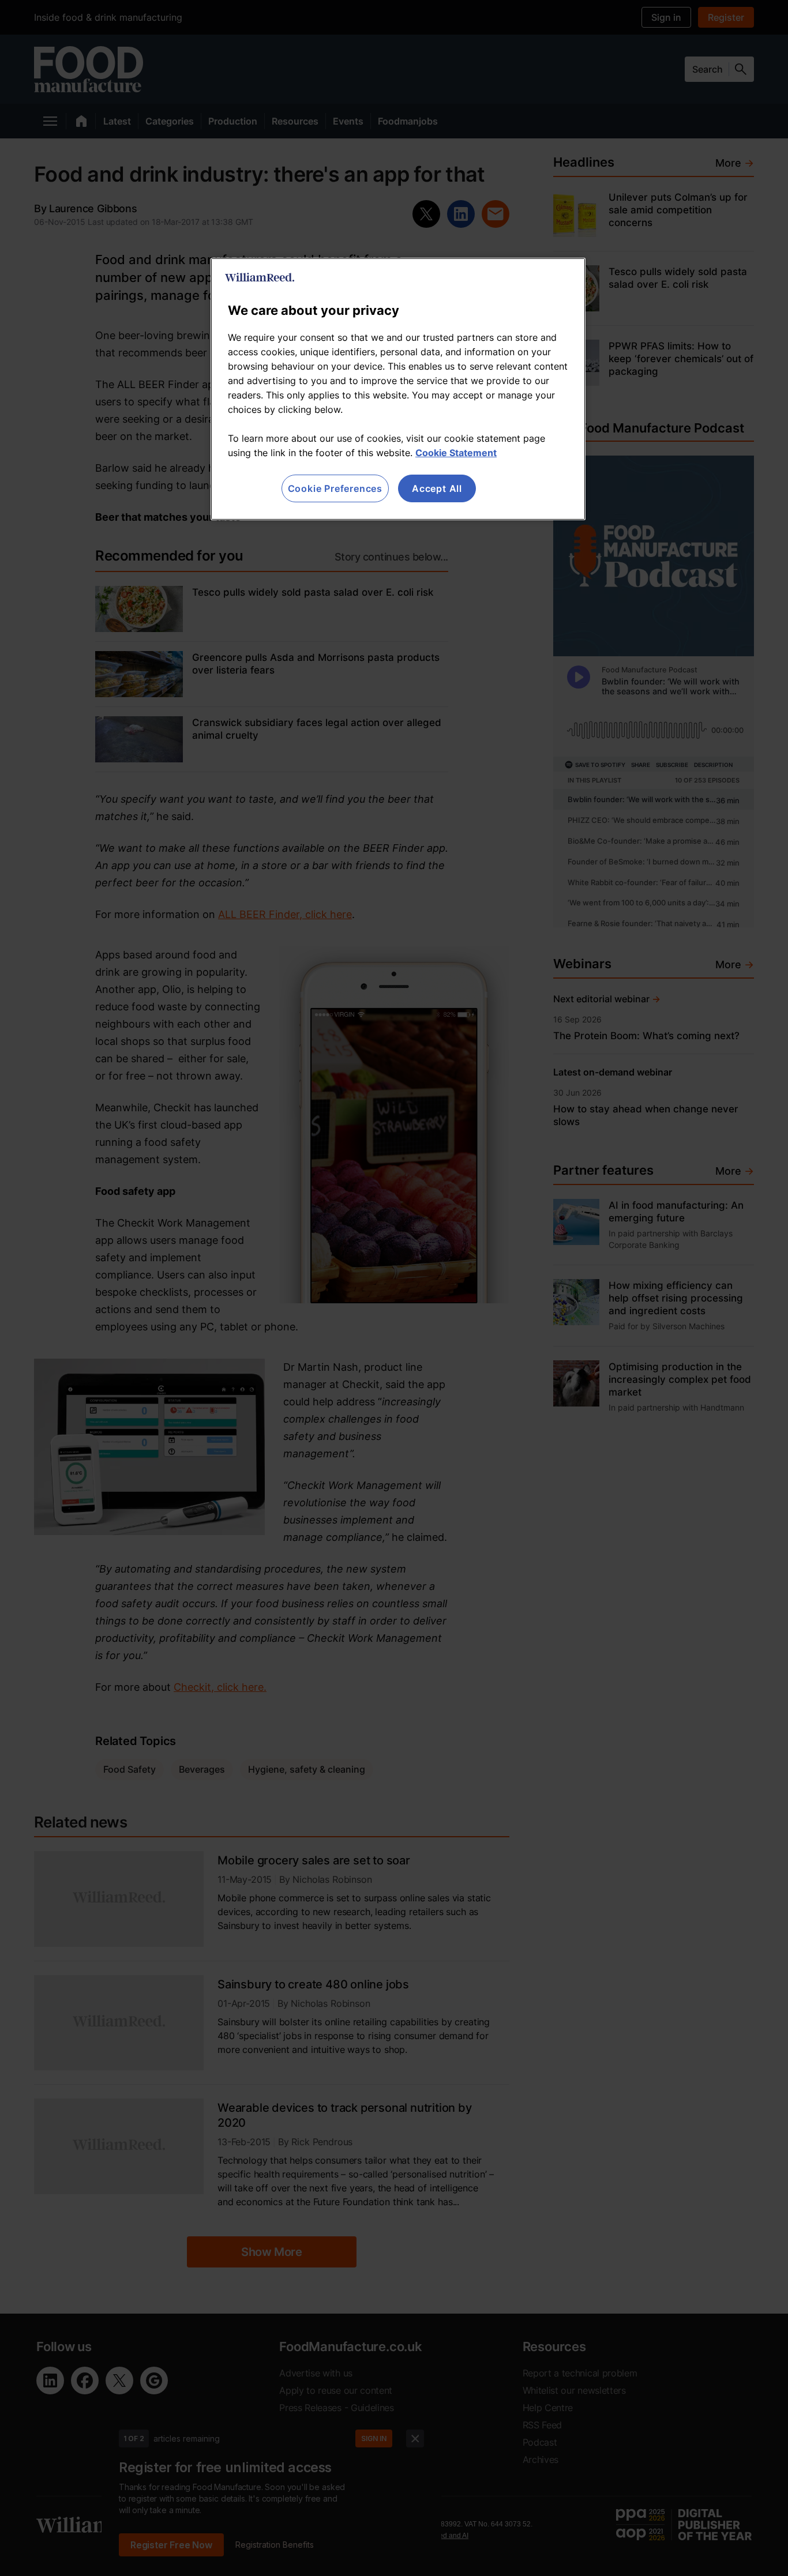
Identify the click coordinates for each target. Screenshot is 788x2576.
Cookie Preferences (335, 488)
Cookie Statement (456, 453)
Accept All (437, 488)
